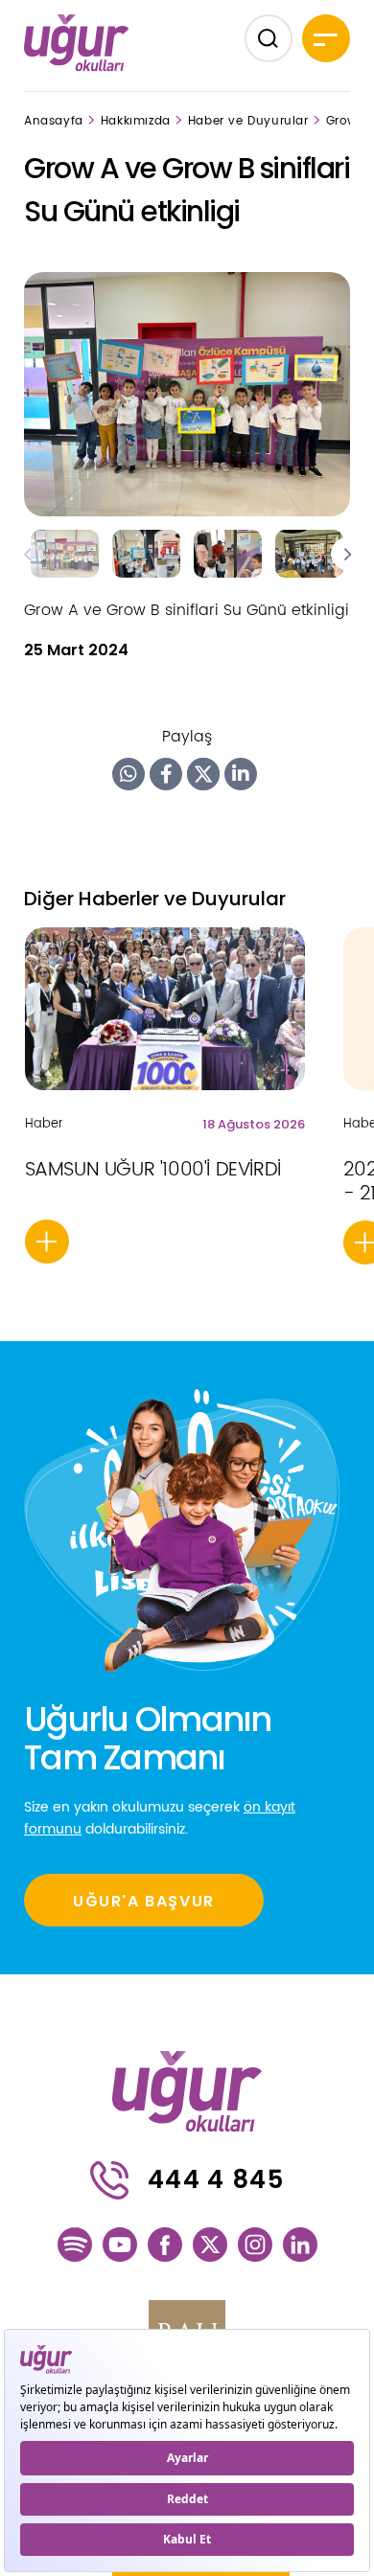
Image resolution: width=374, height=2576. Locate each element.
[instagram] (255, 2245)
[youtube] (120, 2245)
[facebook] (165, 2245)
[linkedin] (300, 2245)
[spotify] (75, 2245)
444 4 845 (216, 2179)
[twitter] (210, 2245)
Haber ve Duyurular (248, 121)
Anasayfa (54, 121)
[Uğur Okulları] (77, 42)
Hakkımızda (136, 121)
